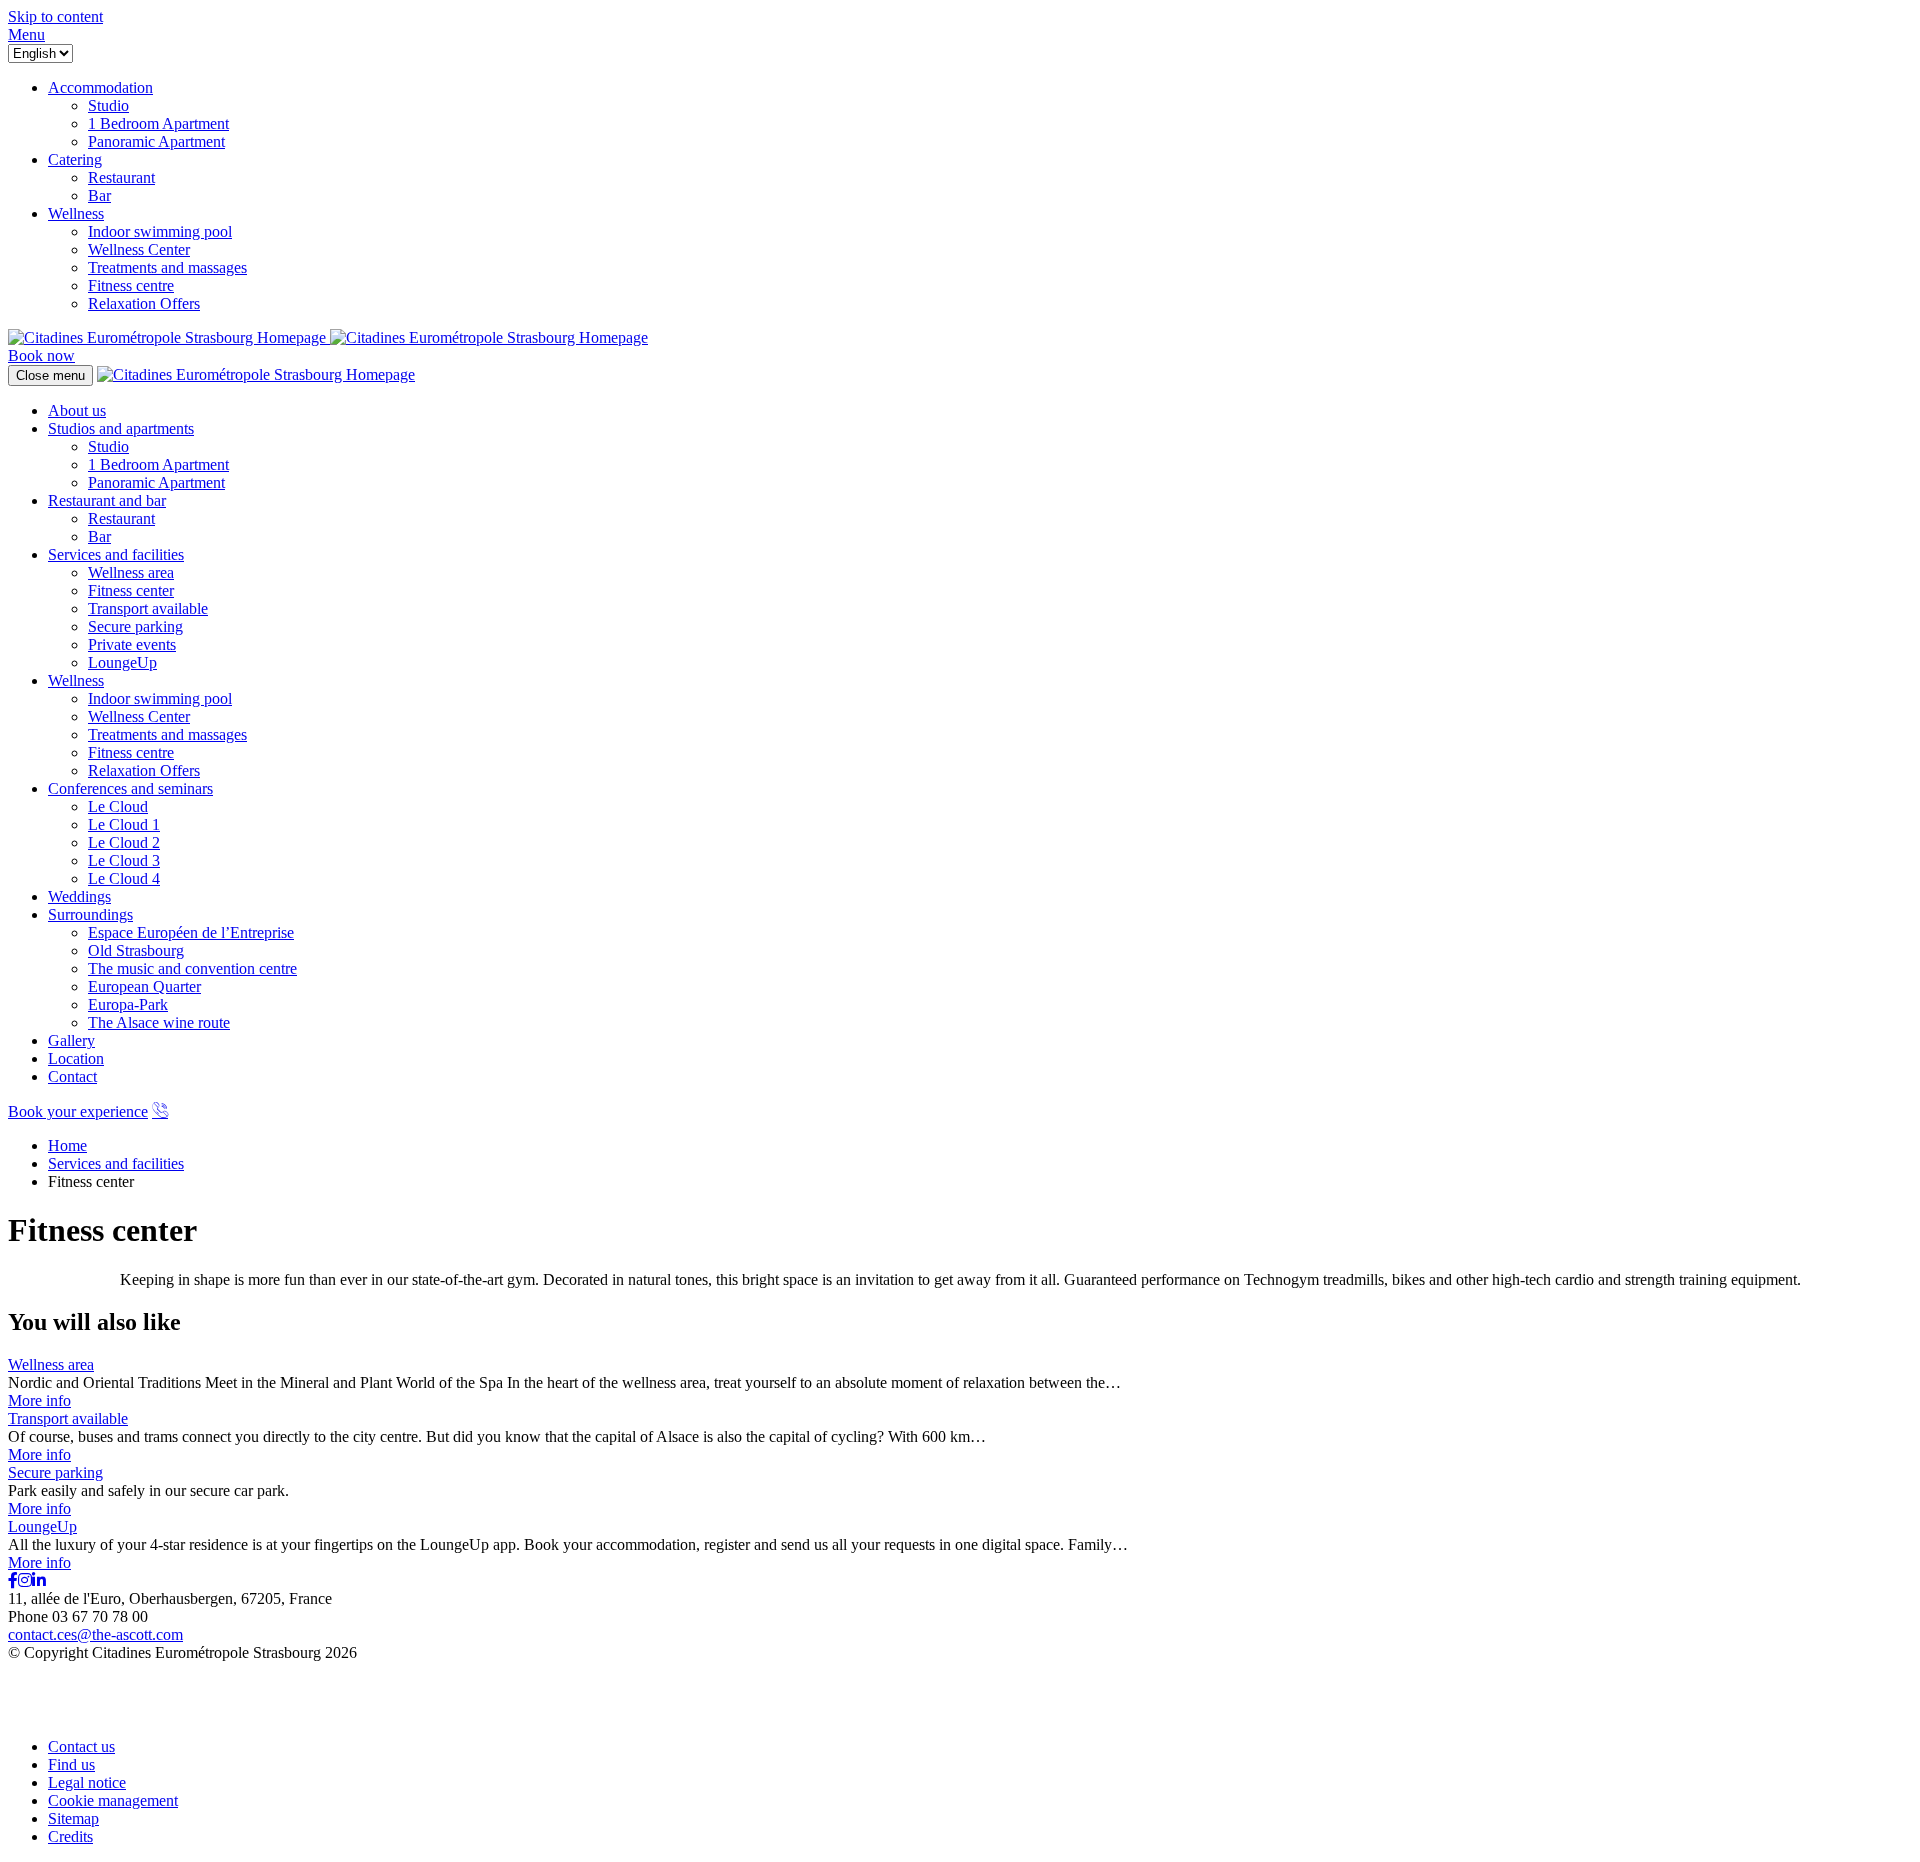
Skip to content (55, 16)
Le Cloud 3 (124, 860)
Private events (132, 644)
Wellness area (131, 572)
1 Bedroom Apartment (158, 464)
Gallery (71, 1040)
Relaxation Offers (144, 770)
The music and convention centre (192, 968)
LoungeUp (122, 662)
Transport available (148, 608)
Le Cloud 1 (124, 824)
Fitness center (131, 590)
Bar (99, 536)
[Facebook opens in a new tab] (13, 1580)
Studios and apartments (121, 428)
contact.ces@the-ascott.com (95, 1634)
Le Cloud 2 (124, 842)
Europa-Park (128, 1004)
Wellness (76, 680)
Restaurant (121, 518)
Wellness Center (139, 716)
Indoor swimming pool (160, 698)
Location (76, 1058)
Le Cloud (118, 806)
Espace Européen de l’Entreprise (191, 932)
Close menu (50, 375)
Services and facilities (116, 554)
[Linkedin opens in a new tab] (39, 1580)
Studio (108, 446)
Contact (72, 1076)
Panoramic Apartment (156, 482)
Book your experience (78, 1111)
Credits (70, 1836)
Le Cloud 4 (124, 878)
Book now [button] (41, 355)
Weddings (79, 896)
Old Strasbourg (136, 950)
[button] (26, 34)
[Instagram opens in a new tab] (25, 1580)
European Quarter (144, 986)
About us (77, 410)
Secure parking (135, 626)
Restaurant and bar (107, 500)
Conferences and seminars (130, 788)
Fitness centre (131, 752)
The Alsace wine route (159, 1022)
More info (39, 1400)
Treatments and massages (167, 734)
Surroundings (90, 914)
